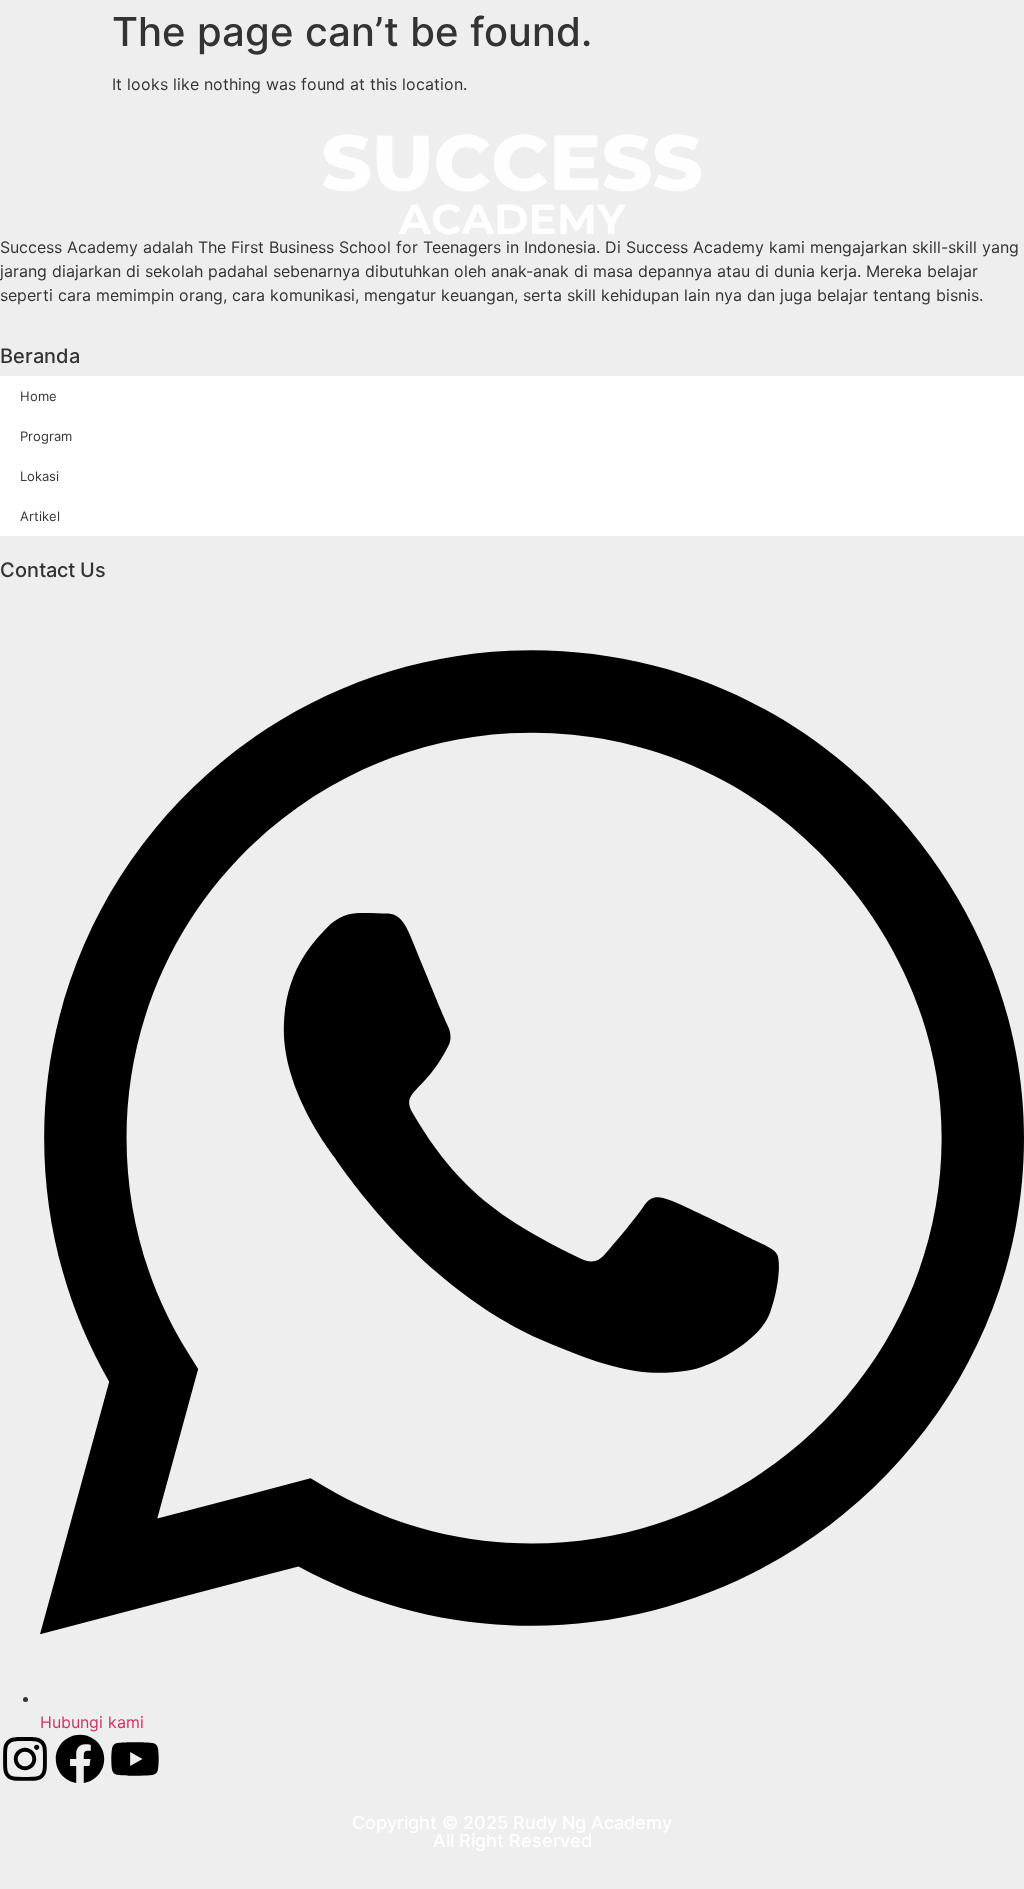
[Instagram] (25, 1759)
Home (38, 396)
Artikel (40, 516)
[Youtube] (135, 1759)
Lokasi (39, 476)
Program (46, 436)
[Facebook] (80, 1759)
